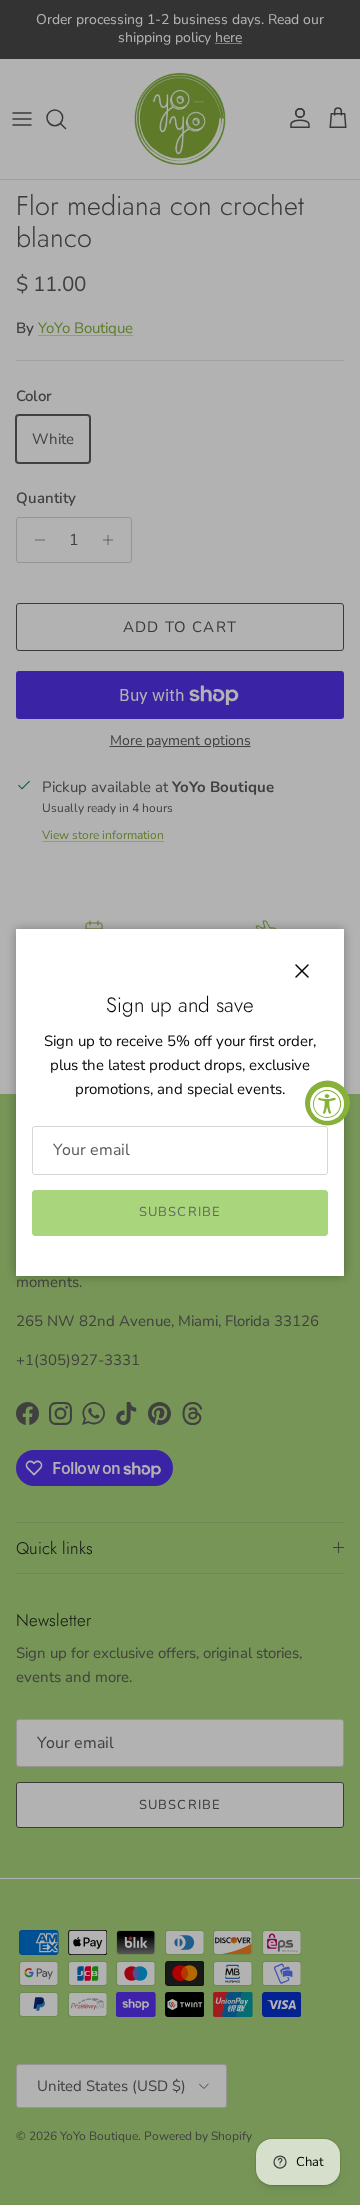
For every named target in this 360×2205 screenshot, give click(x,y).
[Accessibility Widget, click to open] (327, 1102)
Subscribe (179, 1212)
